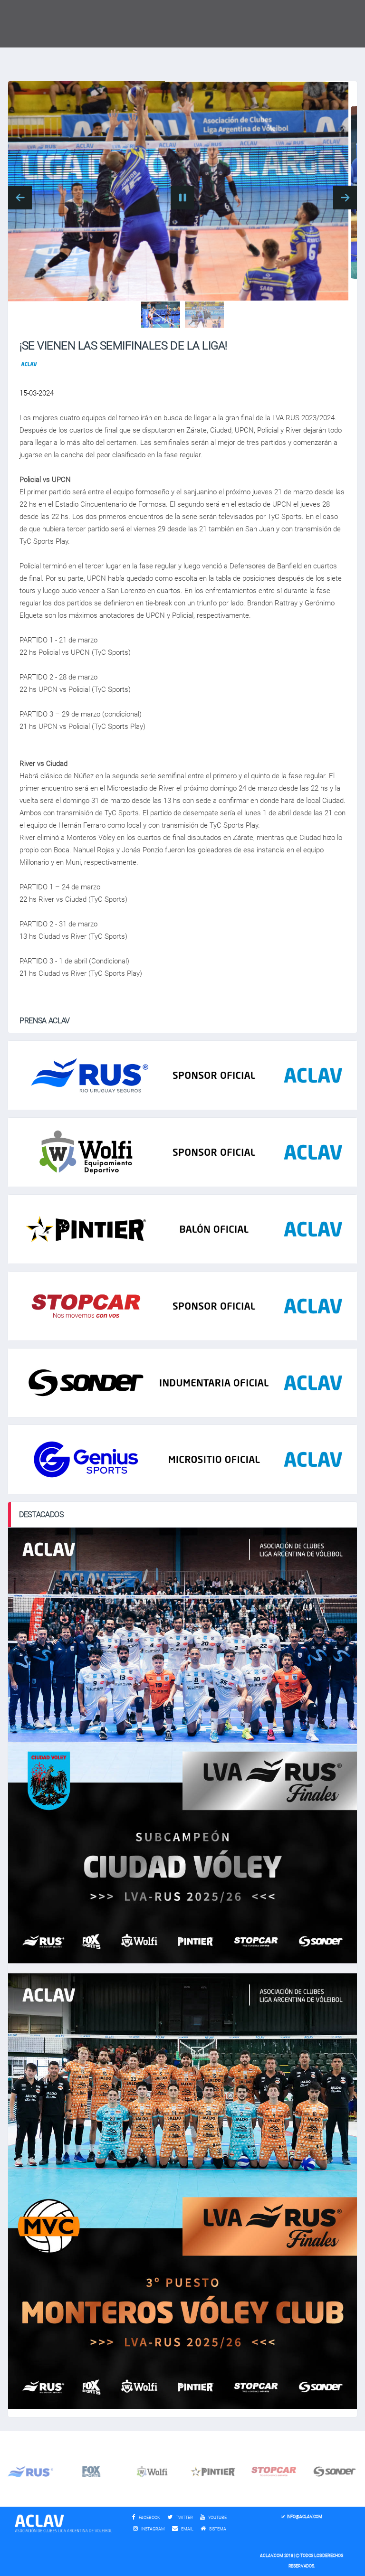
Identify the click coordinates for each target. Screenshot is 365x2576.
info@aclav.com (305, 2517)
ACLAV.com (271, 2556)
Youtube (217, 2518)
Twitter (184, 2518)
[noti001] (161, 315)
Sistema (220, 2529)
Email (187, 2529)
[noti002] (204, 315)
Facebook (149, 2518)
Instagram (153, 2529)
